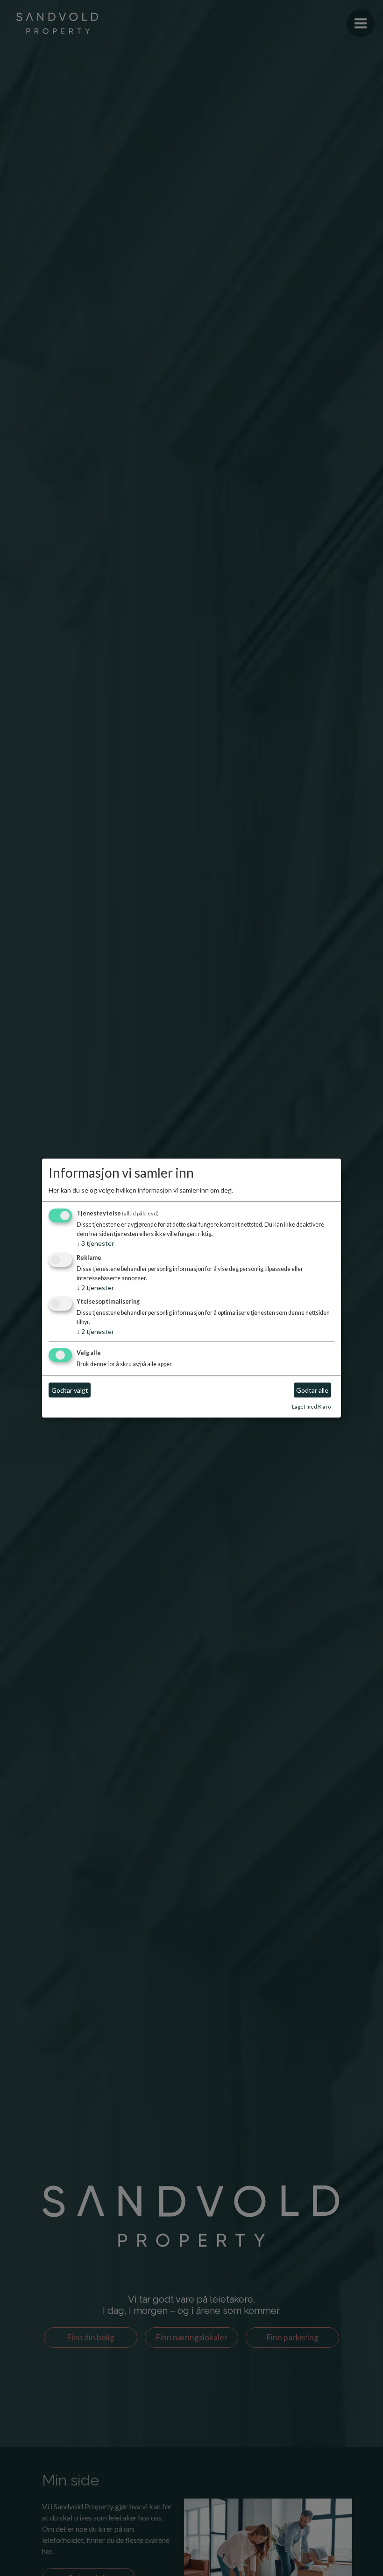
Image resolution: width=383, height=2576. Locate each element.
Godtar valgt (70, 1390)
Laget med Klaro (311, 1407)
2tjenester (95, 1288)
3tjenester (95, 1243)
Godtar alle (312, 1390)
